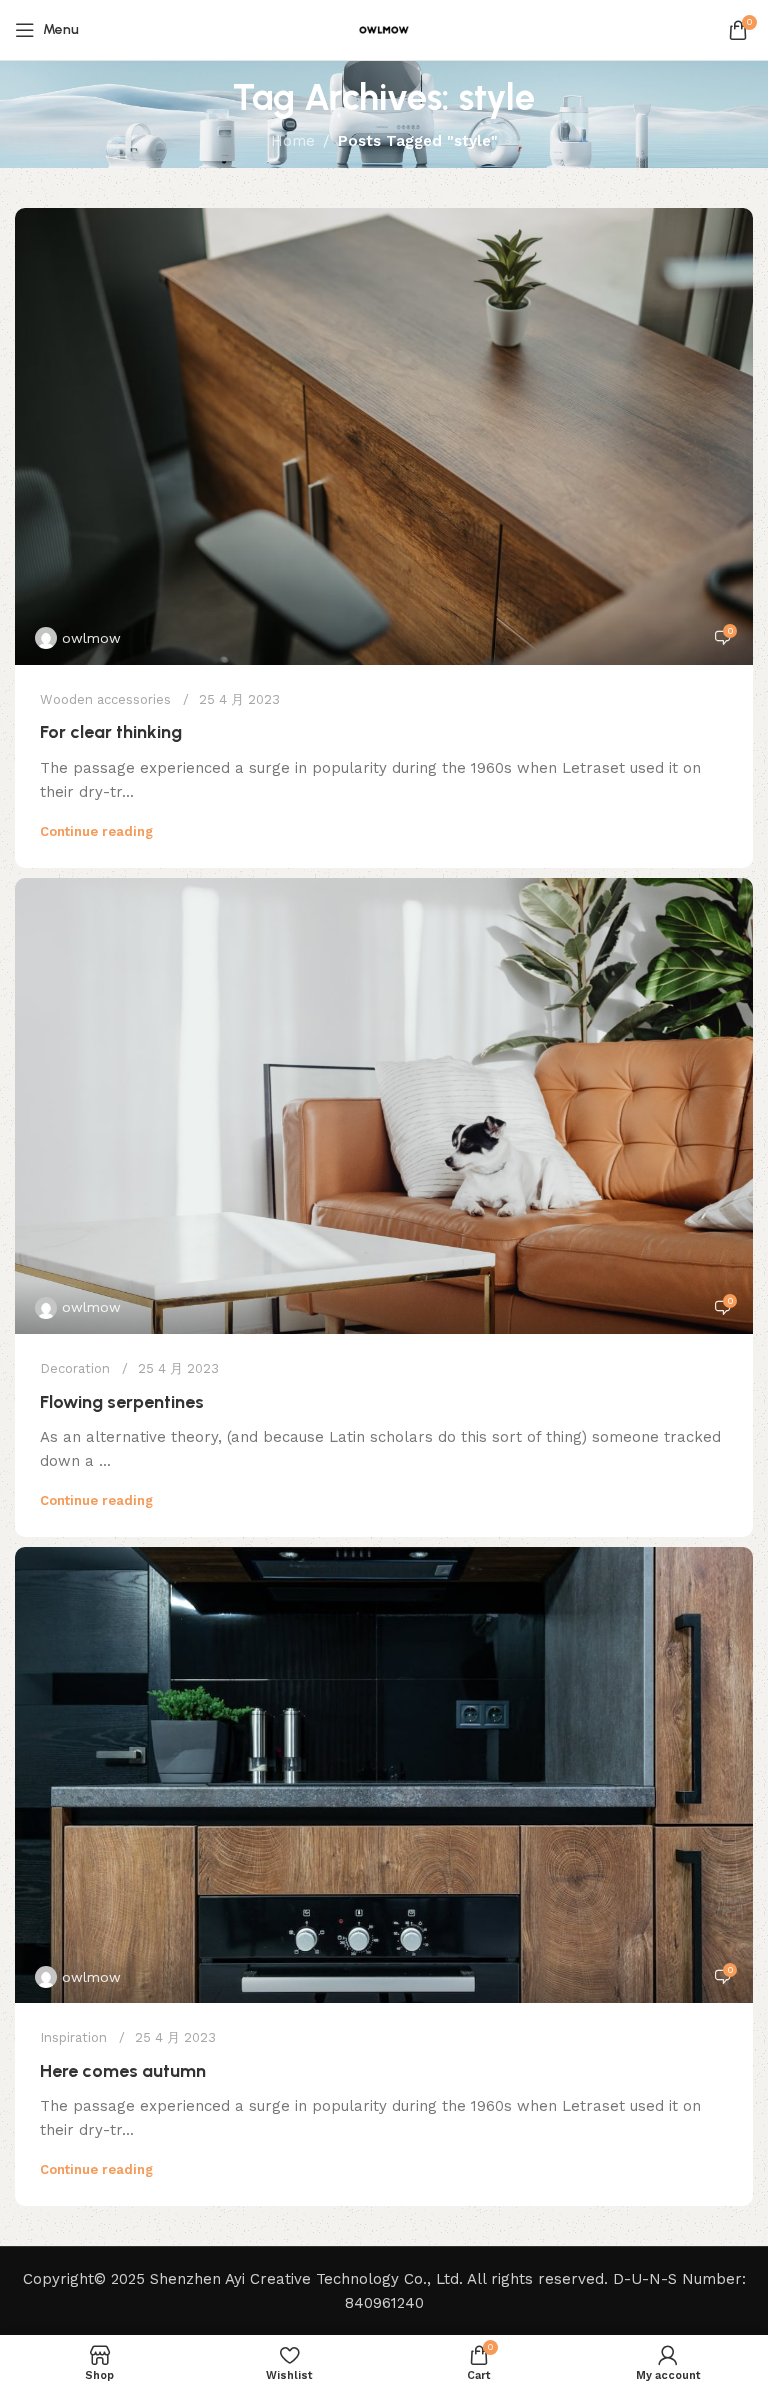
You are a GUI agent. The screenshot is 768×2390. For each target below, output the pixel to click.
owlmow (91, 638)
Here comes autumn (123, 2071)
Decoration (75, 1368)
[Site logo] (384, 29)
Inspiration (73, 2037)
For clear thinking (111, 732)
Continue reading (96, 831)
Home (293, 141)
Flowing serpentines (122, 1402)
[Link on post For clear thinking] (384, 436)
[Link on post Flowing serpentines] (384, 1106)
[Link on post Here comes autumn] (384, 1775)
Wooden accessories (105, 699)
